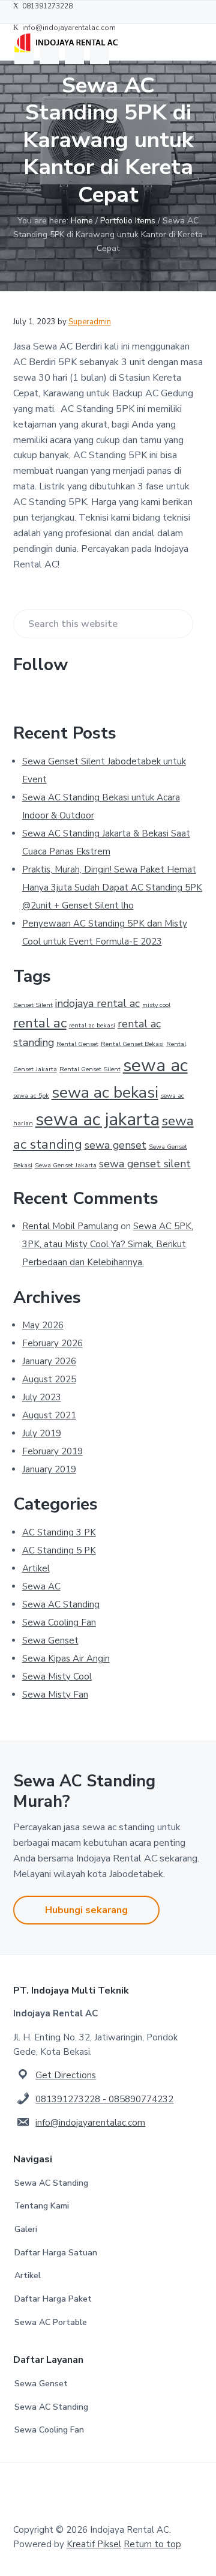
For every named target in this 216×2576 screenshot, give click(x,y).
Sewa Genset (50, 1640)
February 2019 (52, 1451)
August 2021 (49, 1415)
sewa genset (115, 1145)
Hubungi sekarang (86, 1910)
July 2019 (42, 1433)
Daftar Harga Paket (53, 2299)
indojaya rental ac (97, 1003)
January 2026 (49, 1361)
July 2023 (42, 1397)
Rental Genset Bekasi (132, 1044)
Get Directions (66, 2075)
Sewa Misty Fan (55, 1695)
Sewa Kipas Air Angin (66, 1658)
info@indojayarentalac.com (90, 2123)
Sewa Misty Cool (57, 1677)
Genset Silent (33, 1005)
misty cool (156, 1005)
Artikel (36, 1568)
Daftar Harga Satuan (56, 2253)
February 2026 (52, 1343)
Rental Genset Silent (90, 1069)
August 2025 (49, 1379)
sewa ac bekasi (105, 1092)
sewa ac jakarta (97, 1119)
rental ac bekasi (92, 1025)
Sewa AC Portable (51, 2322)
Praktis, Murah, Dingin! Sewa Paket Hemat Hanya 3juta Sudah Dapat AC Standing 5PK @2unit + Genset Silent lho (112, 887)
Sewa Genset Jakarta (66, 1165)
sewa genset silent (145, 1164)
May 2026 (43, 1325)
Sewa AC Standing (61, 1604)
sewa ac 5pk (31, 1096)
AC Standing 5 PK (59, 1550)
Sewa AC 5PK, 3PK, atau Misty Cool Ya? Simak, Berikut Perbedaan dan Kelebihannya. (108, 1244)
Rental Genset (77, 1044)
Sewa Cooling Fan (59, 1622)
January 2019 (49, 1469)
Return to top (152, 2544)
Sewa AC (41, 1586)
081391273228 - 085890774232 (104, 2099)
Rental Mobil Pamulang (70, 1226)
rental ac (40, 1023)
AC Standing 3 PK (59, 1532)
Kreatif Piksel (94, 2544)
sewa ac (155, 1065)
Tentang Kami (42, 2206)
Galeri (26, 2229)
